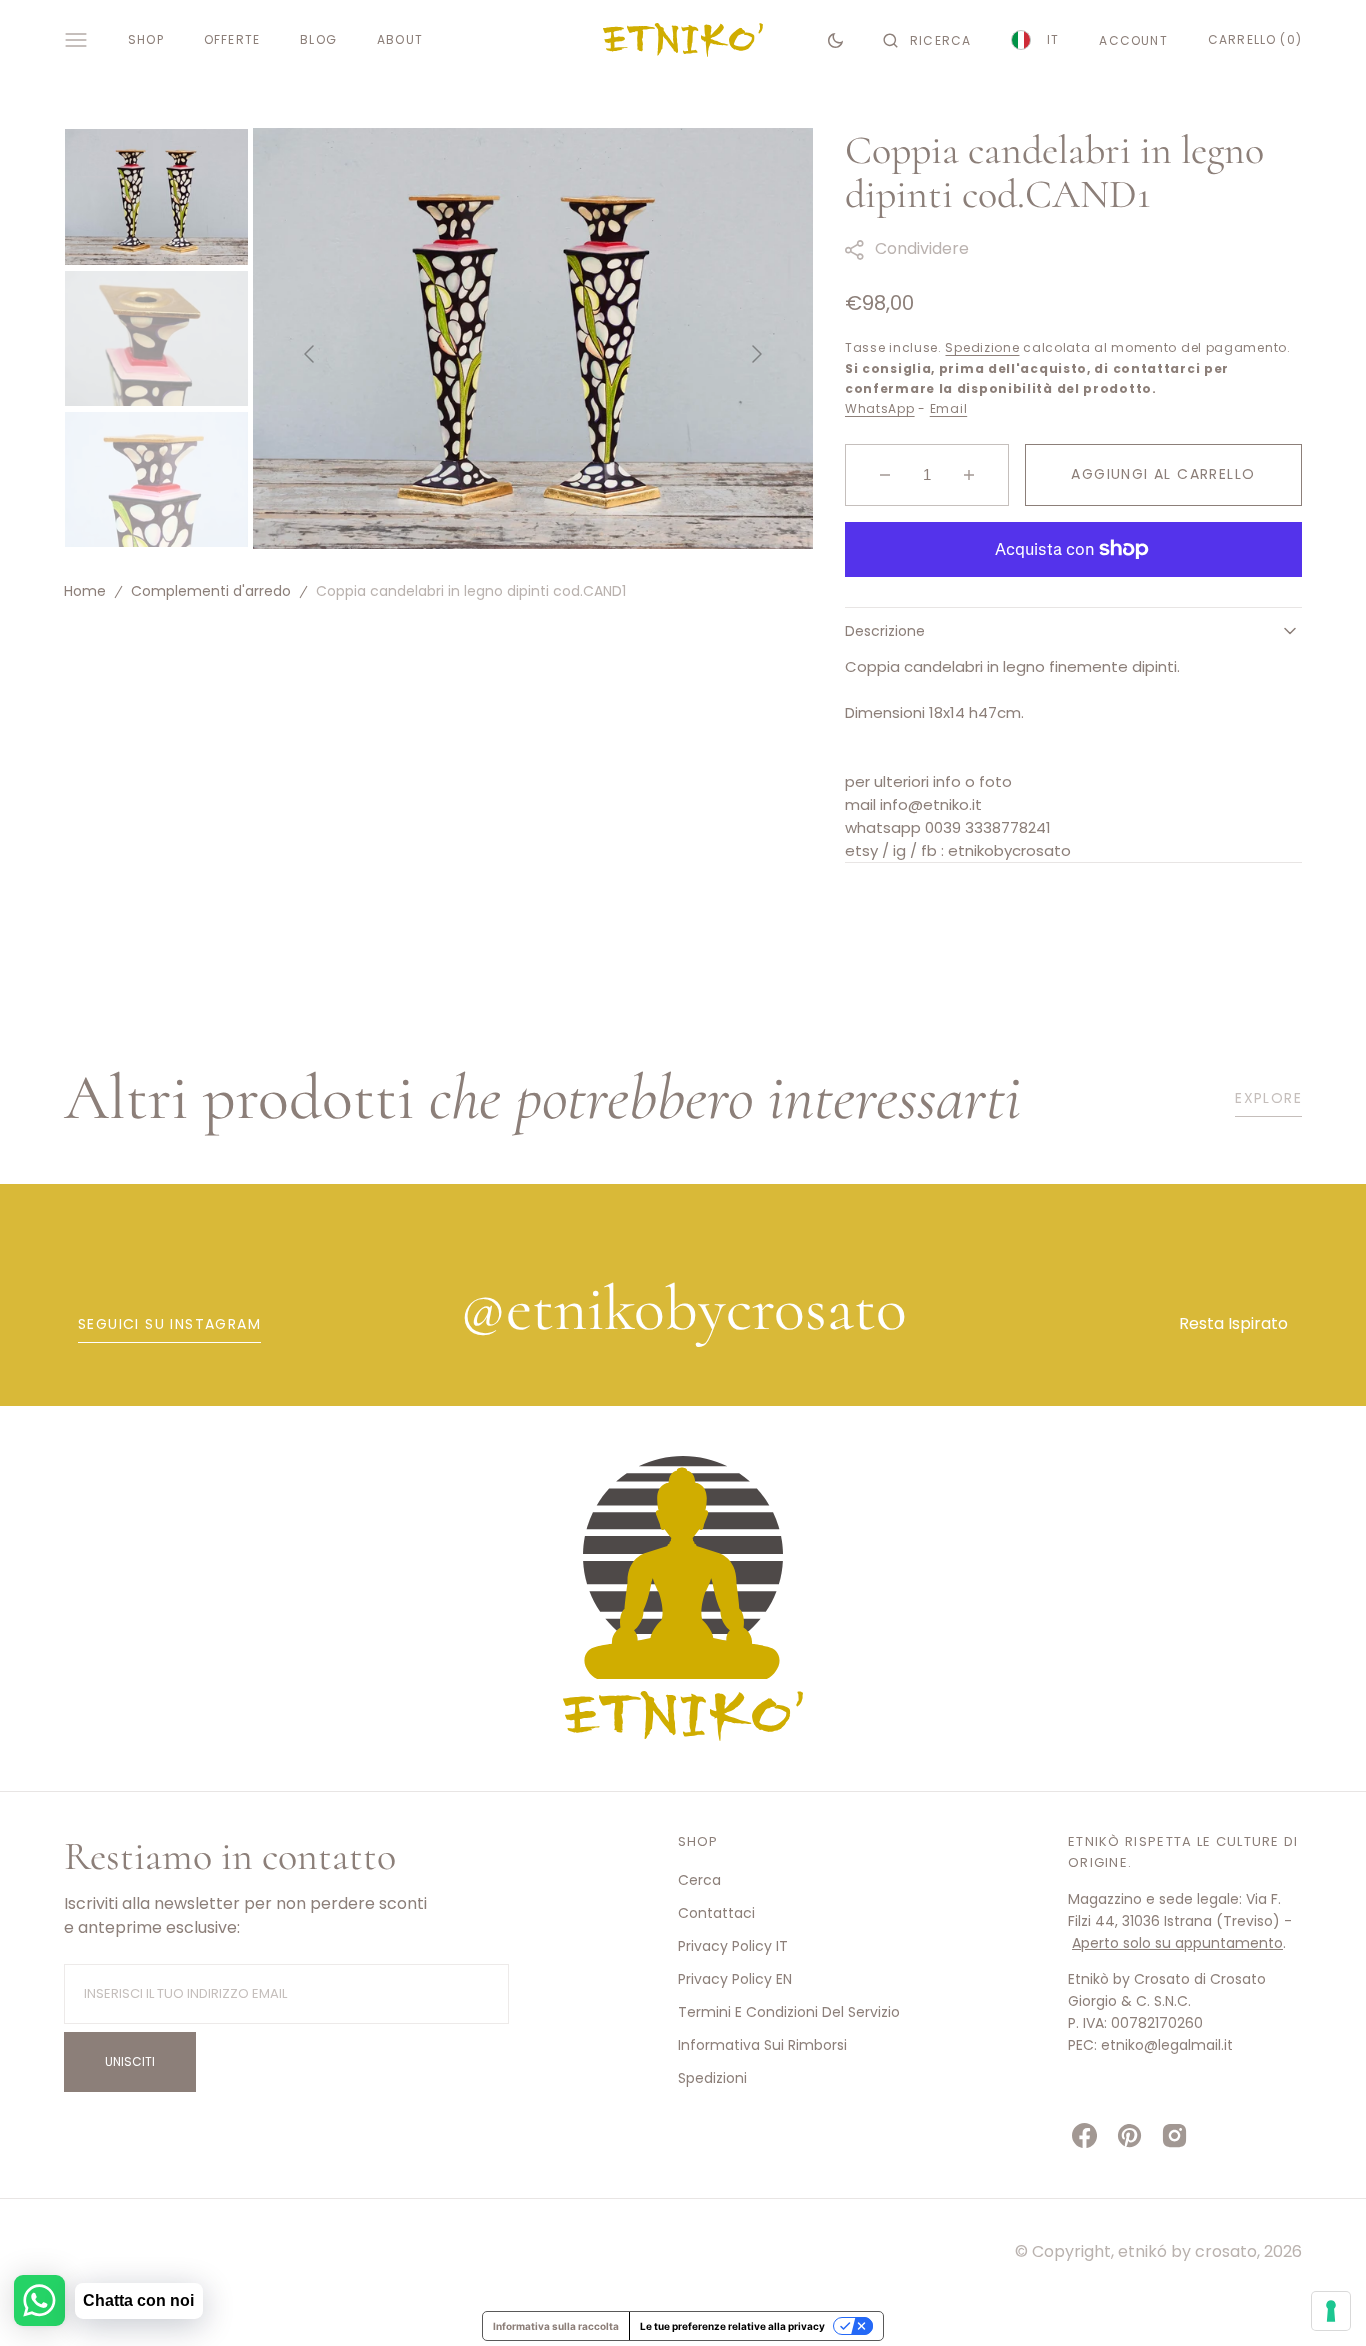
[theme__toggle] (835, 40)
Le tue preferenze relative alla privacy (732, 2326)
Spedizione (982, 347)
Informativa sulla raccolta (556, 2326)
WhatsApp (880, 408)
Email (949, 408)
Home (85, 591)
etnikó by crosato (1187, 2251)
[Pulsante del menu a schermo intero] (76, 40)
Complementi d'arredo (211, 591)
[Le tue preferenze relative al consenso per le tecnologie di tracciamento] (1331, 2311)
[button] (927, 40)
